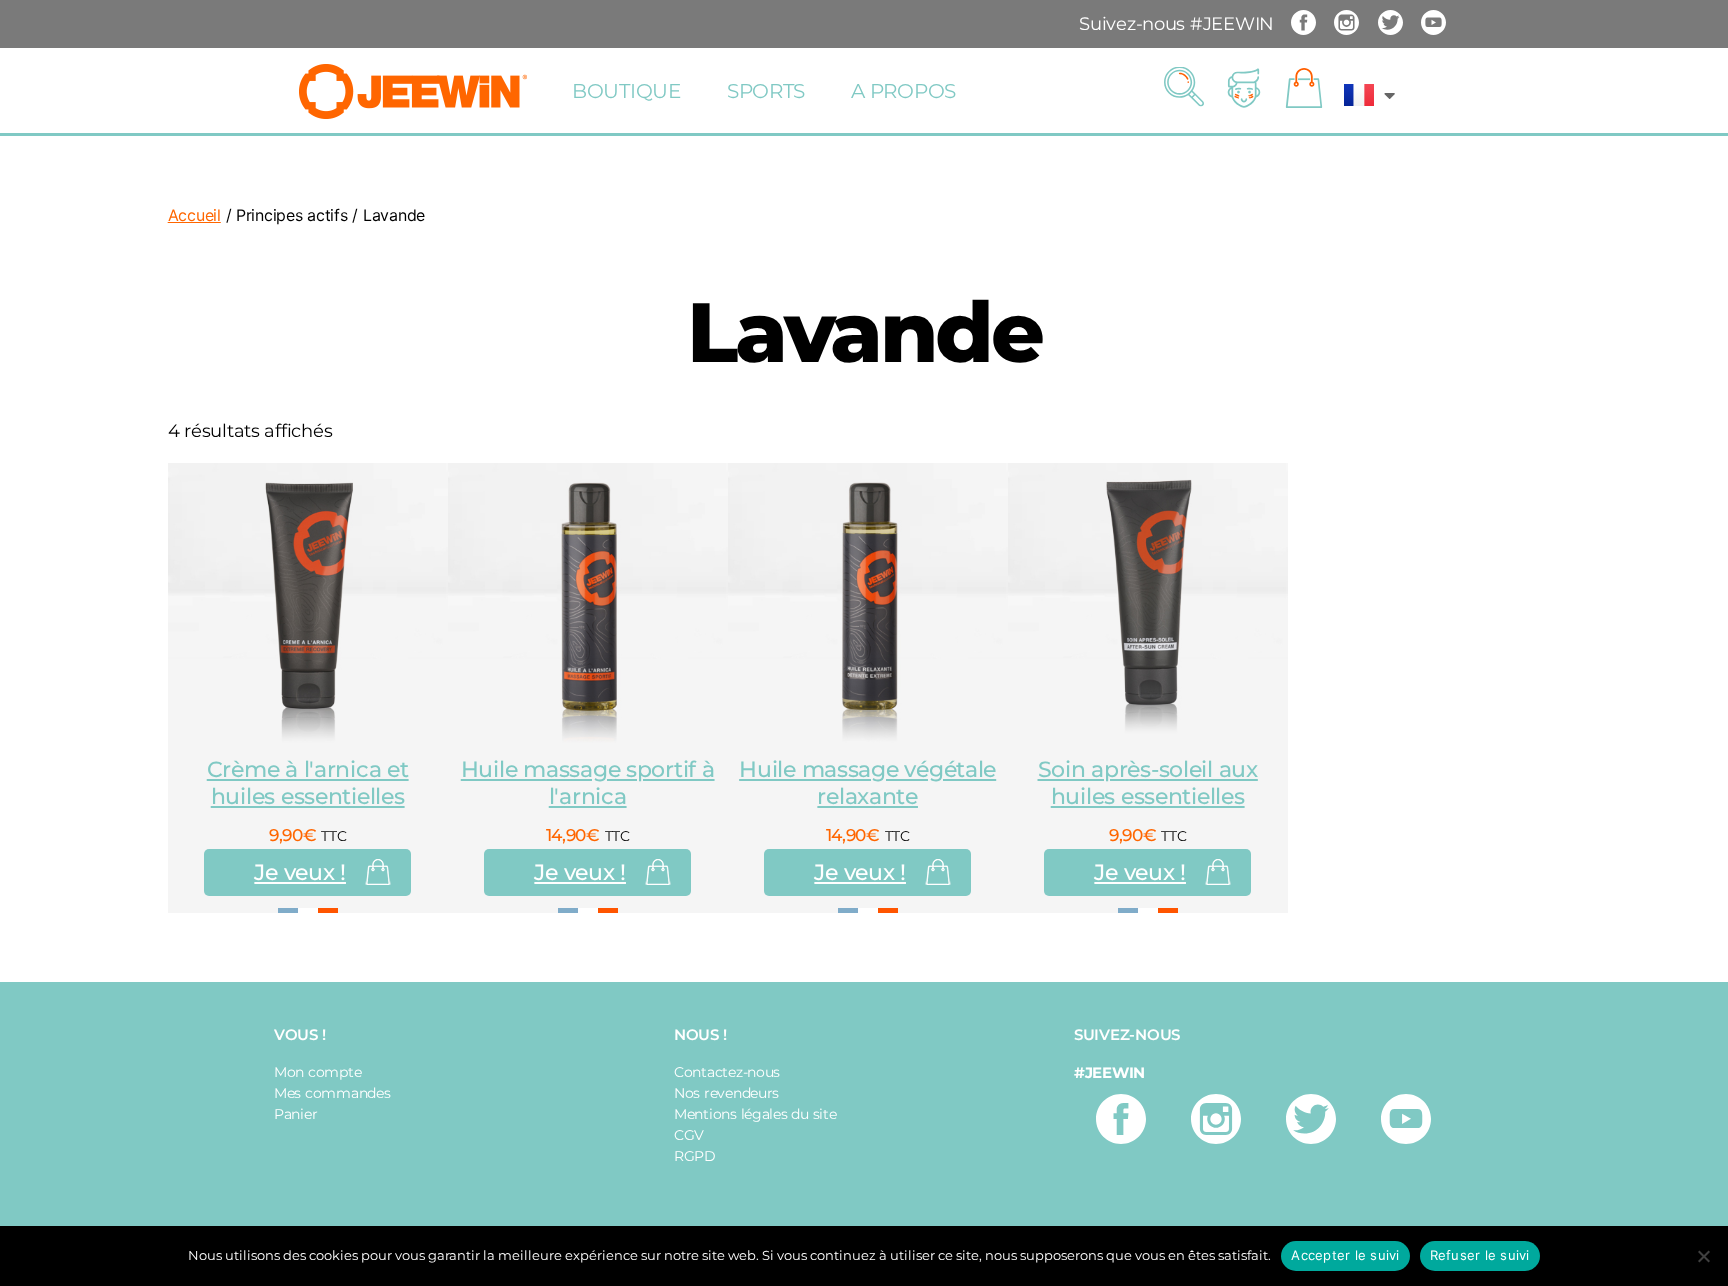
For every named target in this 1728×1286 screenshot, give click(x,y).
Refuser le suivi (1480, 1255)
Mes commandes (332, 1093)
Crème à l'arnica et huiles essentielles (308, 783)
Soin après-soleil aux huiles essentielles (1148, 783)
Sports (766, 91)
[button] (1184, 88)
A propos (903, 91)
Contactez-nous (727, 1072)
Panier (295, 1114)
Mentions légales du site (755, 1114)
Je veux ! (300, 872)
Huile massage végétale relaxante (867, 783)
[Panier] (1304, 89)
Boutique (626, 91)
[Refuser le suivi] (1703, 1256)
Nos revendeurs (726, 1093)
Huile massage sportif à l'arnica (588, 783)
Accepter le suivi (1345, 1255)
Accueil (194, 215)
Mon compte (317, 1072)
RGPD (695, 1156)
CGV (689, 1135)
